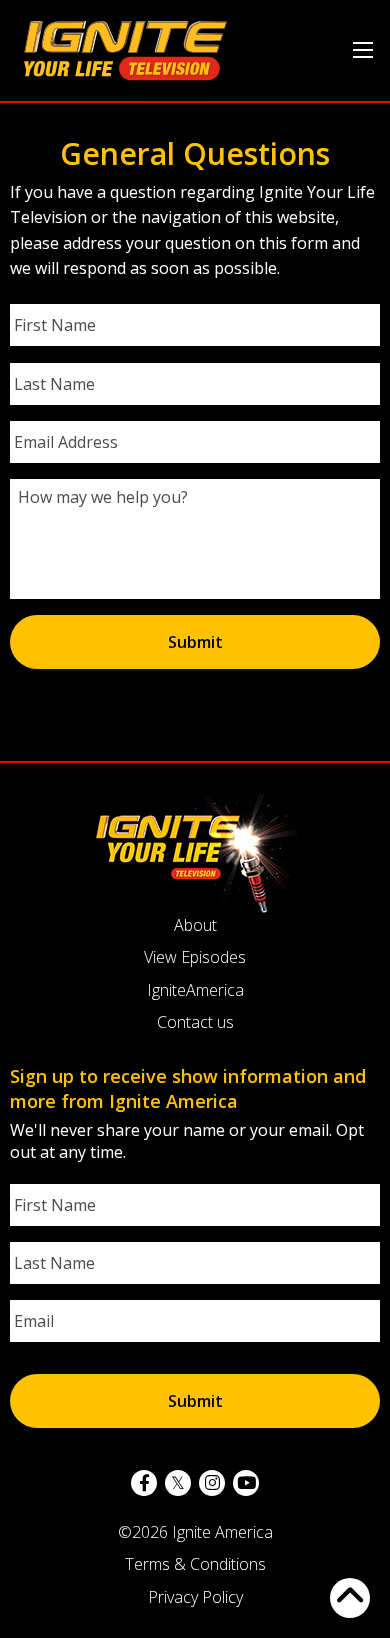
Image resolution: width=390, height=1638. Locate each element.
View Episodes (195, 957)
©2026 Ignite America (195, 1532)
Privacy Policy (195, 1597)
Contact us (195, 1022)
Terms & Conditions (195, 1564)
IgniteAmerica (195, 990)
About (195, 925)
